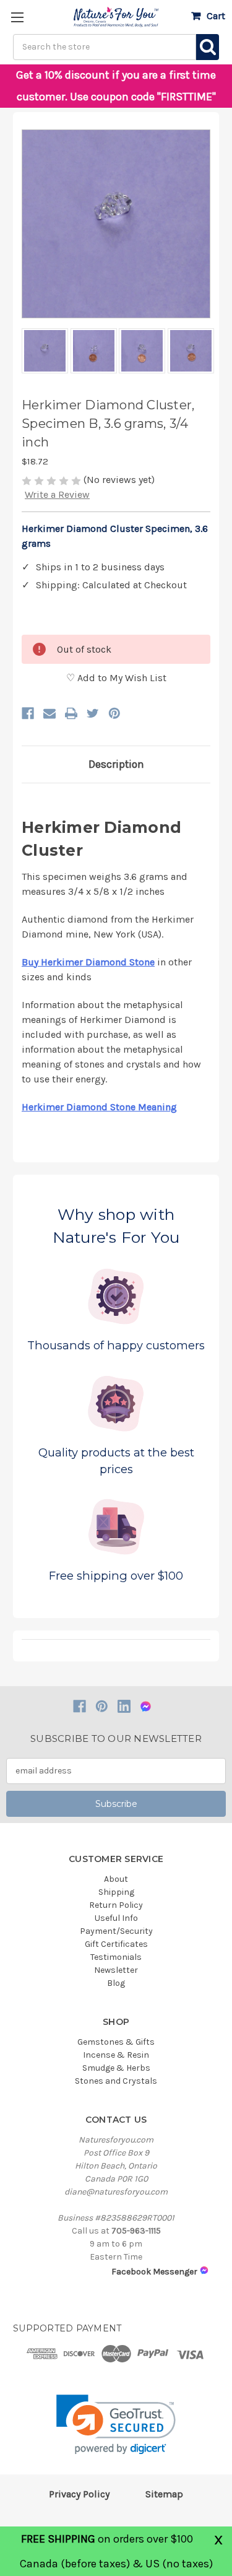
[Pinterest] (114, 713)
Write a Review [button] (57, 494)
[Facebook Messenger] (146, 1706)
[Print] (71, 713)
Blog (116, 1983)
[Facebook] (28, 713)
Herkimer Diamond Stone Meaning (99, 1107)
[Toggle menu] (17, 17)
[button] (116, 2425)
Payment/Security (116, 1931)
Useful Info (116, 1918)
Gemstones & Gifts (116, 2042)
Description (116, 764)
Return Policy (116, 1905)
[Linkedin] (124, 1706)
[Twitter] (93, 713)
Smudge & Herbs (116, 2068)
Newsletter (116, 1970)
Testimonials (116, 1957)
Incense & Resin (116, 2055)
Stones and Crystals (116, 2081)
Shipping (116, 1892)
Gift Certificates (116, 1944)
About (116, 1879)
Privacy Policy (79, 2494)
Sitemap (164, 2494)
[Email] (49, 713)
